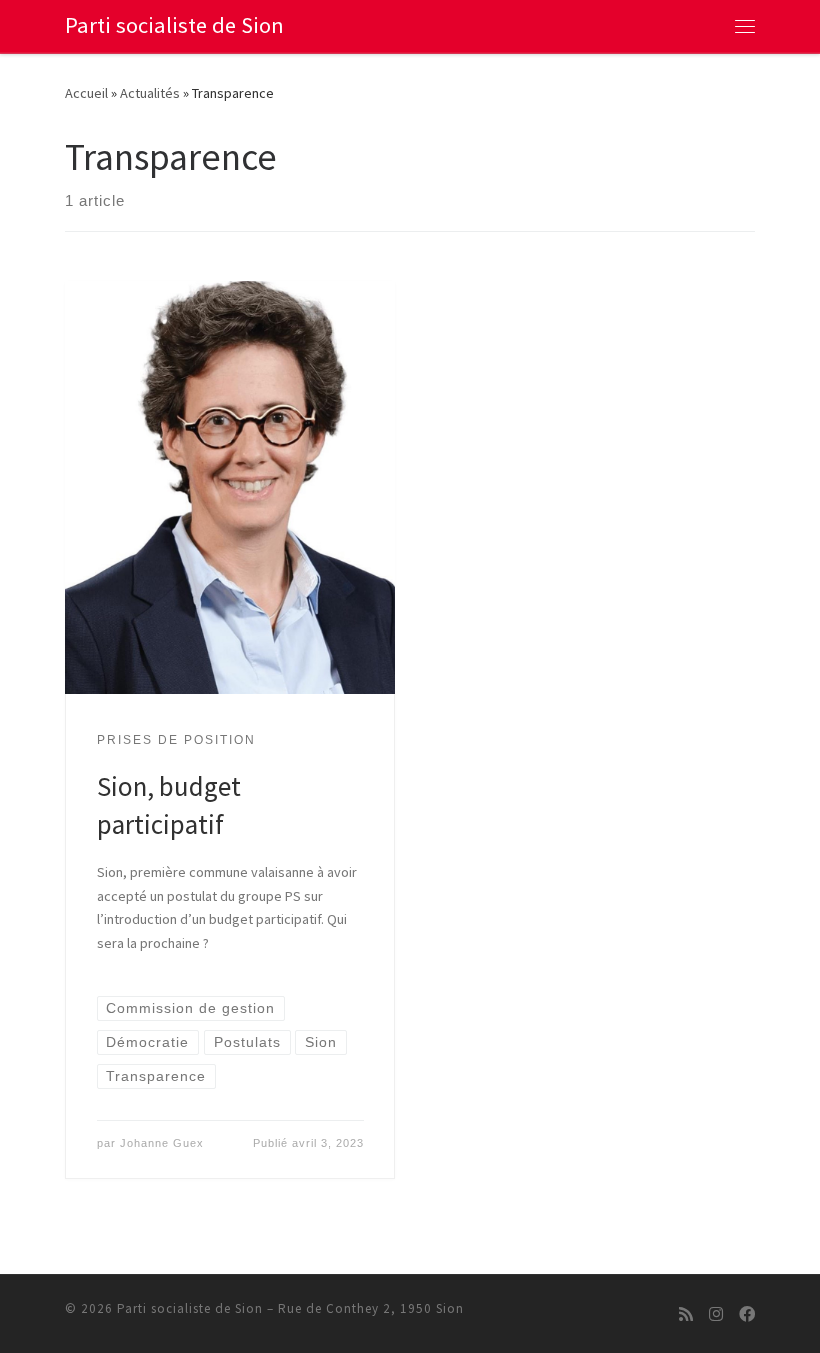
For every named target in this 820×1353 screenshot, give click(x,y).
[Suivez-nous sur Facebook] (747, 1314)
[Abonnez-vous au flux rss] (686, 1314)
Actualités (150, 93)
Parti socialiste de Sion (190, 1308)
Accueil (86, 93)
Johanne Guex (162, 1143)
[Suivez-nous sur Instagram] (716, 1314)
